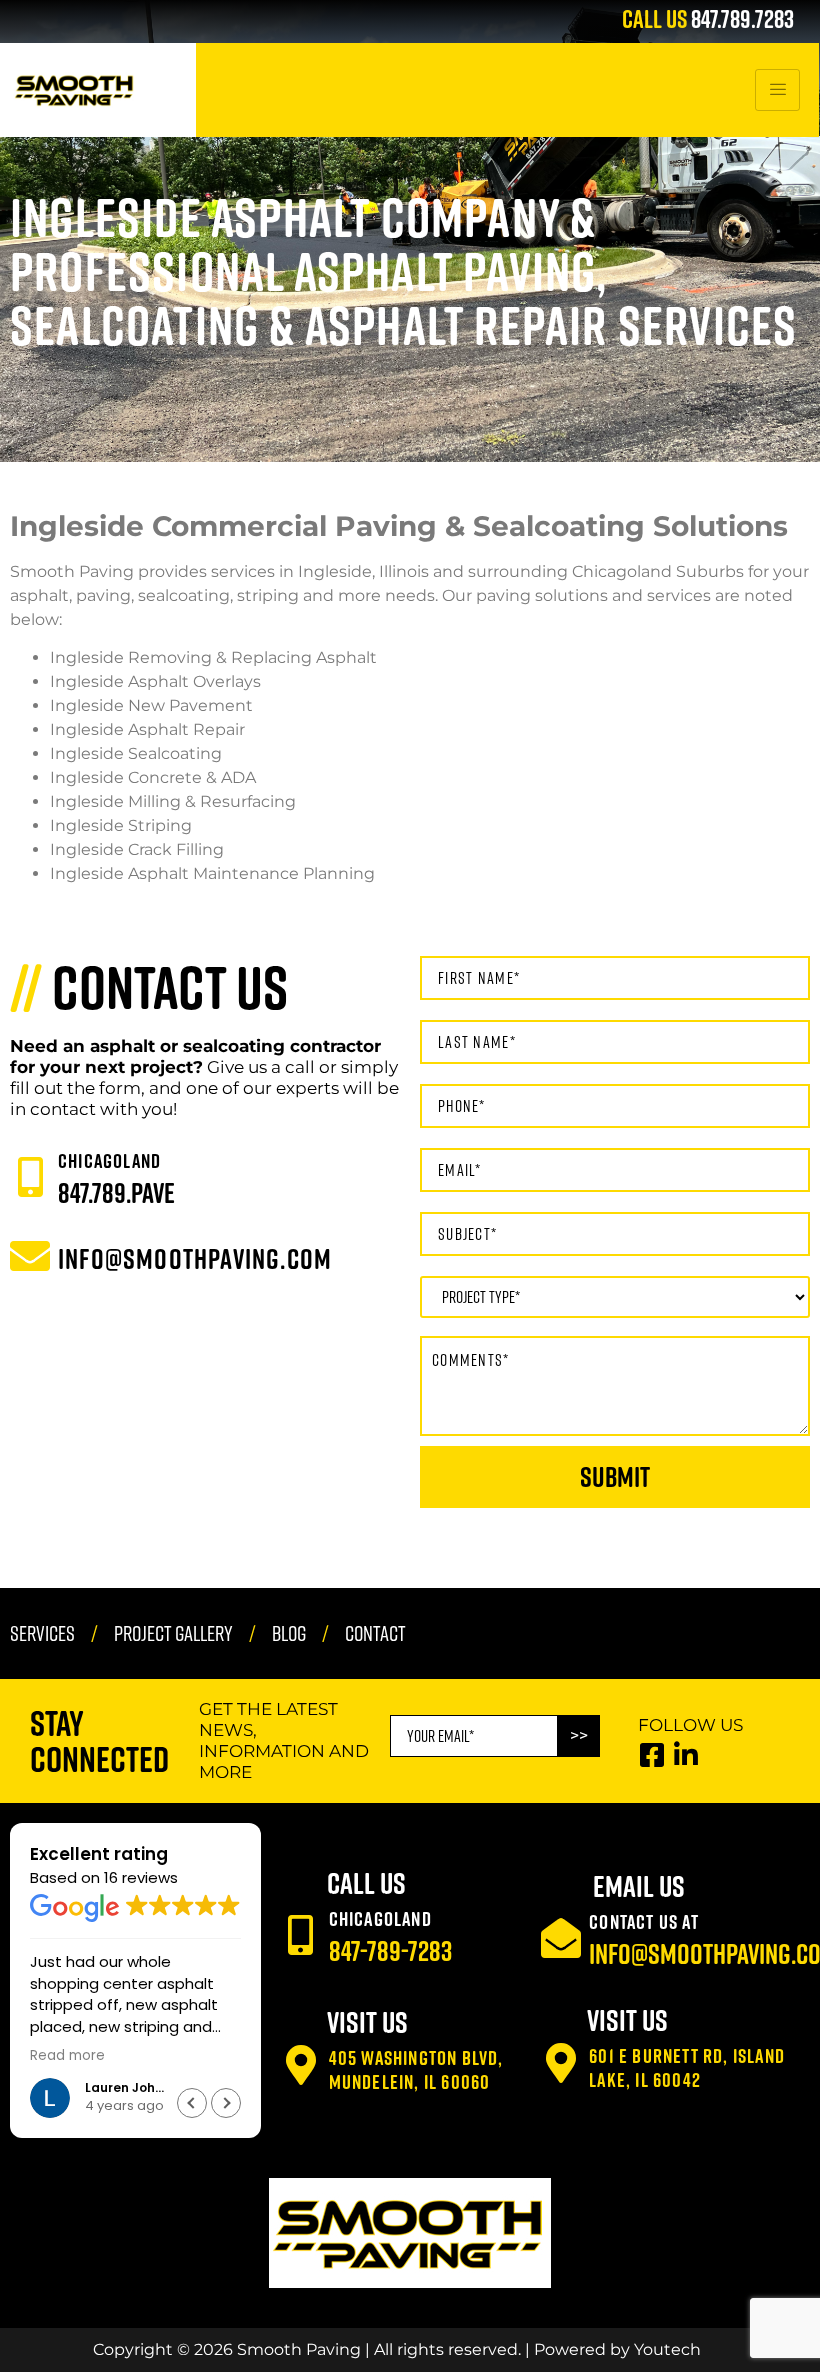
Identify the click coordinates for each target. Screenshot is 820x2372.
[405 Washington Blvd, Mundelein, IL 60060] (301, 2049)
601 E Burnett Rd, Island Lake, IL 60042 (687, 2051)
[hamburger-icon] (777, 74)
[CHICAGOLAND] (30, 1161)
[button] (226, 2087)
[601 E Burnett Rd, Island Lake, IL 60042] (561, 2047)
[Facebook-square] (651, 1738)
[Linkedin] (685, 1738)
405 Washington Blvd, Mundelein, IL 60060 (416, 2053)
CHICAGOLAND (109, 1144)
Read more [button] (67, 2040)
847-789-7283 (390, 1934)
